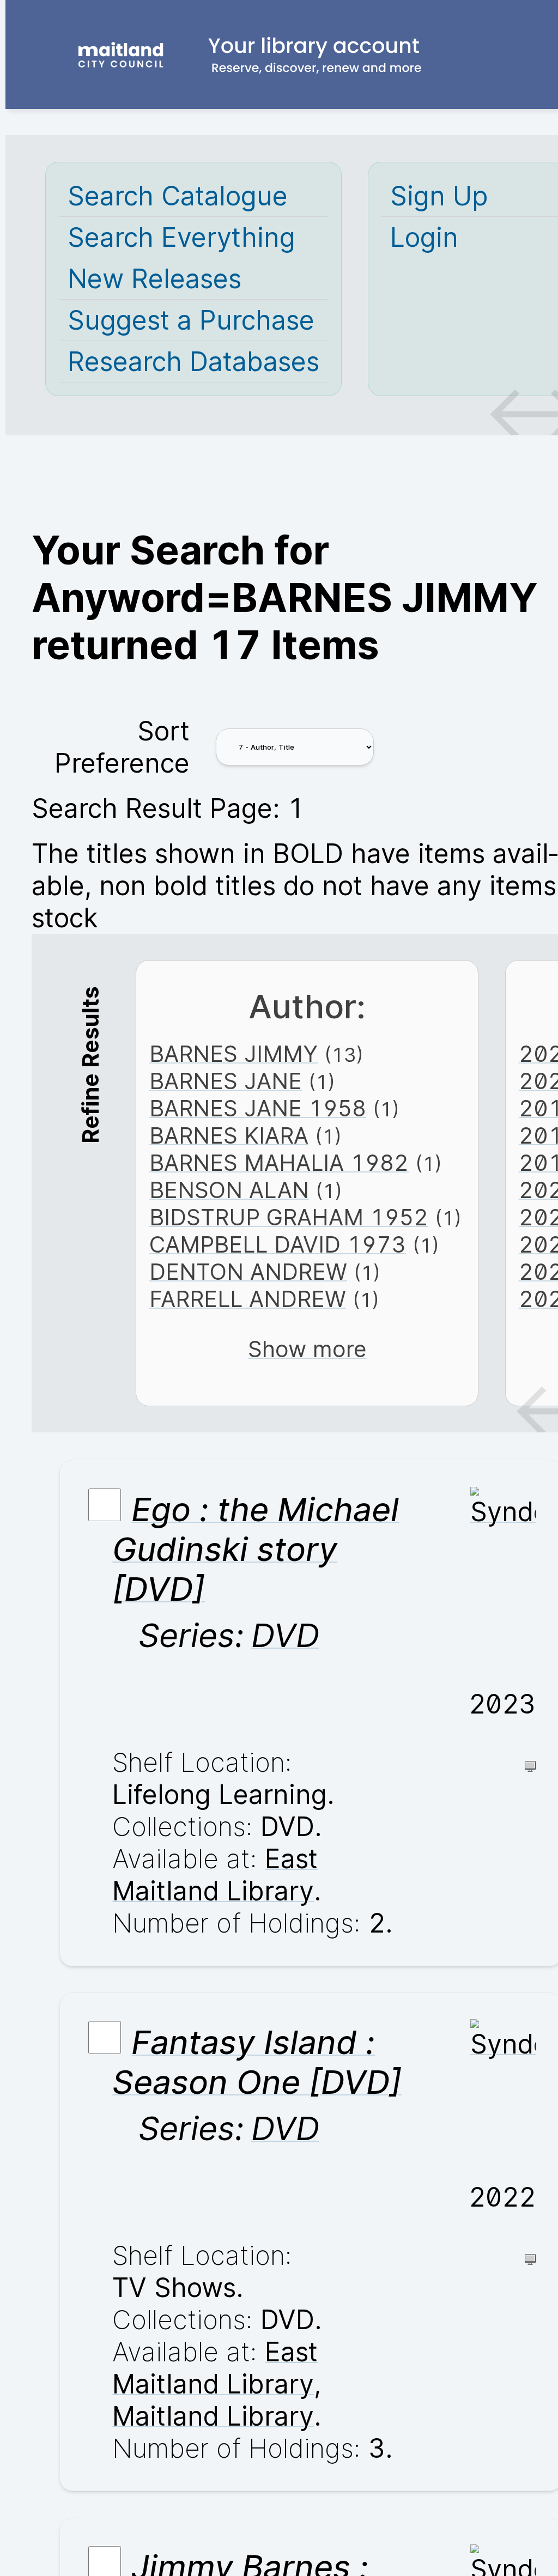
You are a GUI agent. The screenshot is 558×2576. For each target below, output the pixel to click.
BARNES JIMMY (233, 1054)
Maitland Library (213, 2416)
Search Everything (181, 237)
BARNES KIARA (229, 1135)
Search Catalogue (178, 196)
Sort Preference (122, 747)
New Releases (154, 279)
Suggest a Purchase (191, 320)
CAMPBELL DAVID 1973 (278, 1244)
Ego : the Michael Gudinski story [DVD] (256, 1549)
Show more (307, 1349)
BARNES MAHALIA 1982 (279, 1163)
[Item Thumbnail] (503, 1512)
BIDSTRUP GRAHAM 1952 (289, 1217)
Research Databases (193, 362)
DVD (285, 1635)
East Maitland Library (215, 1875)
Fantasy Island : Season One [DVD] (257, 2062)
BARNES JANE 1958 (258, 1108)
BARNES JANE (226, 1081)
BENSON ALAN (229, 1190)
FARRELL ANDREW (248, 1299)
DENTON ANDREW (248, 1272)
